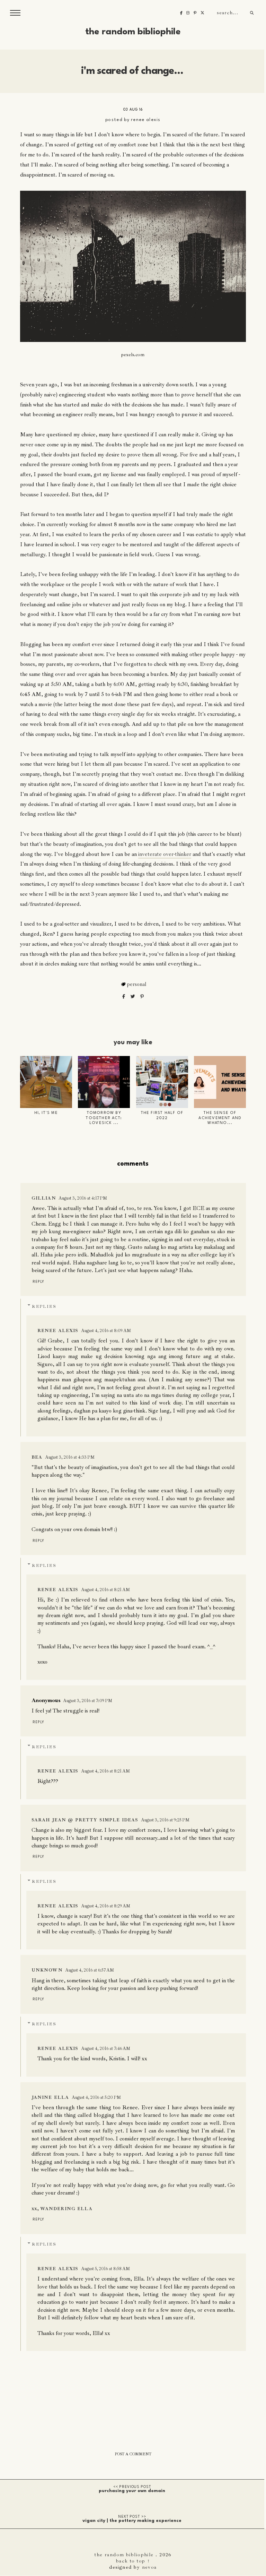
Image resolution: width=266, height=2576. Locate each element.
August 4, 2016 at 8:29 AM (106, 1906)
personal (137, 984)
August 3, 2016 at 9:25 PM (165, 1820)
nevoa (149, 2567)
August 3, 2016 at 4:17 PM (83, 1198)
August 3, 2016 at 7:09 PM (88, 1701)
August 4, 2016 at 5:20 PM (96, 2097)
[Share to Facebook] (124, 997)
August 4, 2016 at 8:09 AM (106, 1331)
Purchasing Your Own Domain (132, 2491)
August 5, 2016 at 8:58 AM (105, 2269)
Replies (44, 1307)
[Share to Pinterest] (142, 997)
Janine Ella (50, 2097)
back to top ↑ (133, 2561)
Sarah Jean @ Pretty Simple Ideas (85, 1820)
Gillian (44, 1198)
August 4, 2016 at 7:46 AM (106, 2049)
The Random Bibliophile (133, 32)
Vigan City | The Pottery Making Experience (132, 2521)
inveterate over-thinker (165, 854)
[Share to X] (133, 997)
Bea (37, 1457)
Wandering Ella (66, 2209)
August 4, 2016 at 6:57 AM (90, 1970)
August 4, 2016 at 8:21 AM (105, 1590)
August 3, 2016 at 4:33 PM (70, 1457)
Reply (38, 1282)
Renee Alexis (146, 120)
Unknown (47, 1970)
